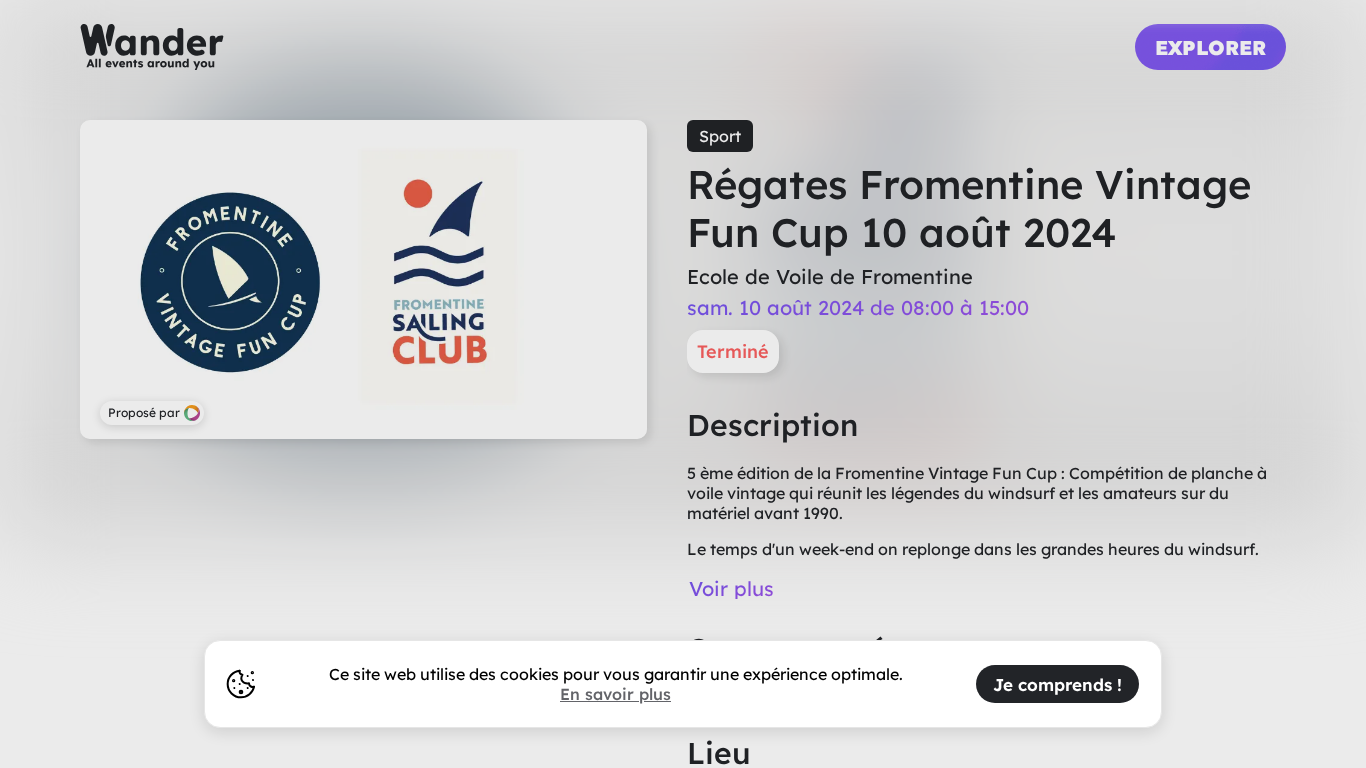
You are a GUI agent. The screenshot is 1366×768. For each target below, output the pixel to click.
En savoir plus (615, 694)
